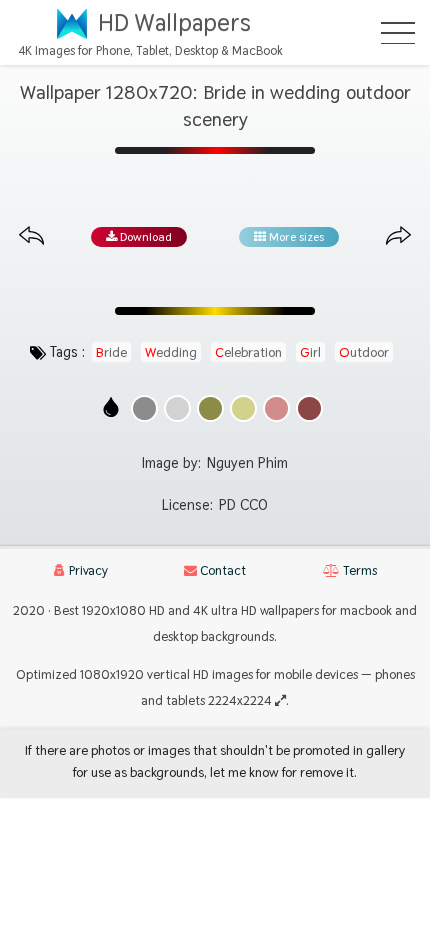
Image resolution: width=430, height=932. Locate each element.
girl (310, 352)
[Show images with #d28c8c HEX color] (276, 408)
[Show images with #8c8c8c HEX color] (144, 408)
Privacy (87, 570)
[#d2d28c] (243, 408)
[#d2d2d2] (177, 408)
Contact (221, 570)
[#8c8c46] (210, 408)
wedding (171, 352)
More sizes (295, 237)
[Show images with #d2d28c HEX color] (243, 408)
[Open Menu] (398, 33)
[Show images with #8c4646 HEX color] (309, 408)
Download (144, 237)
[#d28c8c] (276, 408)
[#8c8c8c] (144, 408)
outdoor (364, 352)
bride (111, 352)
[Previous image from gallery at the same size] (31, 236)
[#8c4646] (309, 408)
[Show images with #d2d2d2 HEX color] (177, 408)
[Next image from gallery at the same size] (398, 236)
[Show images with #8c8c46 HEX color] (210, 408)
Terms (358, 570)
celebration (248, 352)
